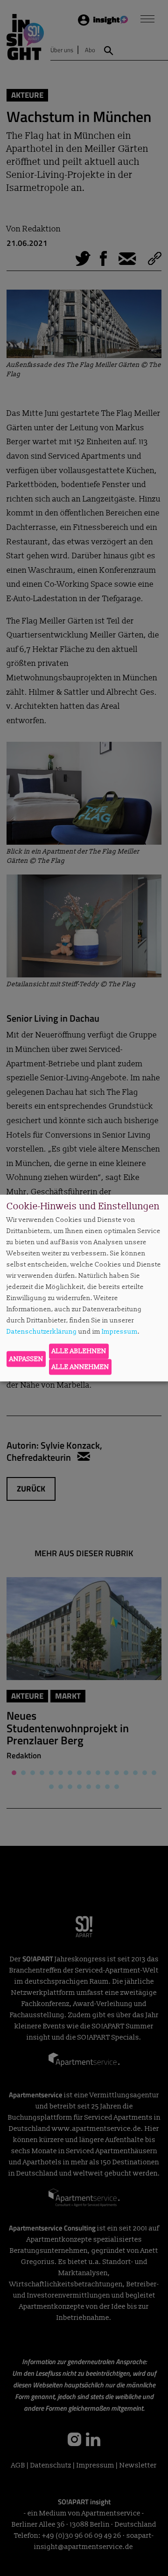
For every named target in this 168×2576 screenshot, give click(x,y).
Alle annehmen (80, 1366)
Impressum (120, 1331)
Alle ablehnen (79, 1351)
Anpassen (26, 1359)
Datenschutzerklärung (42, 1331)
